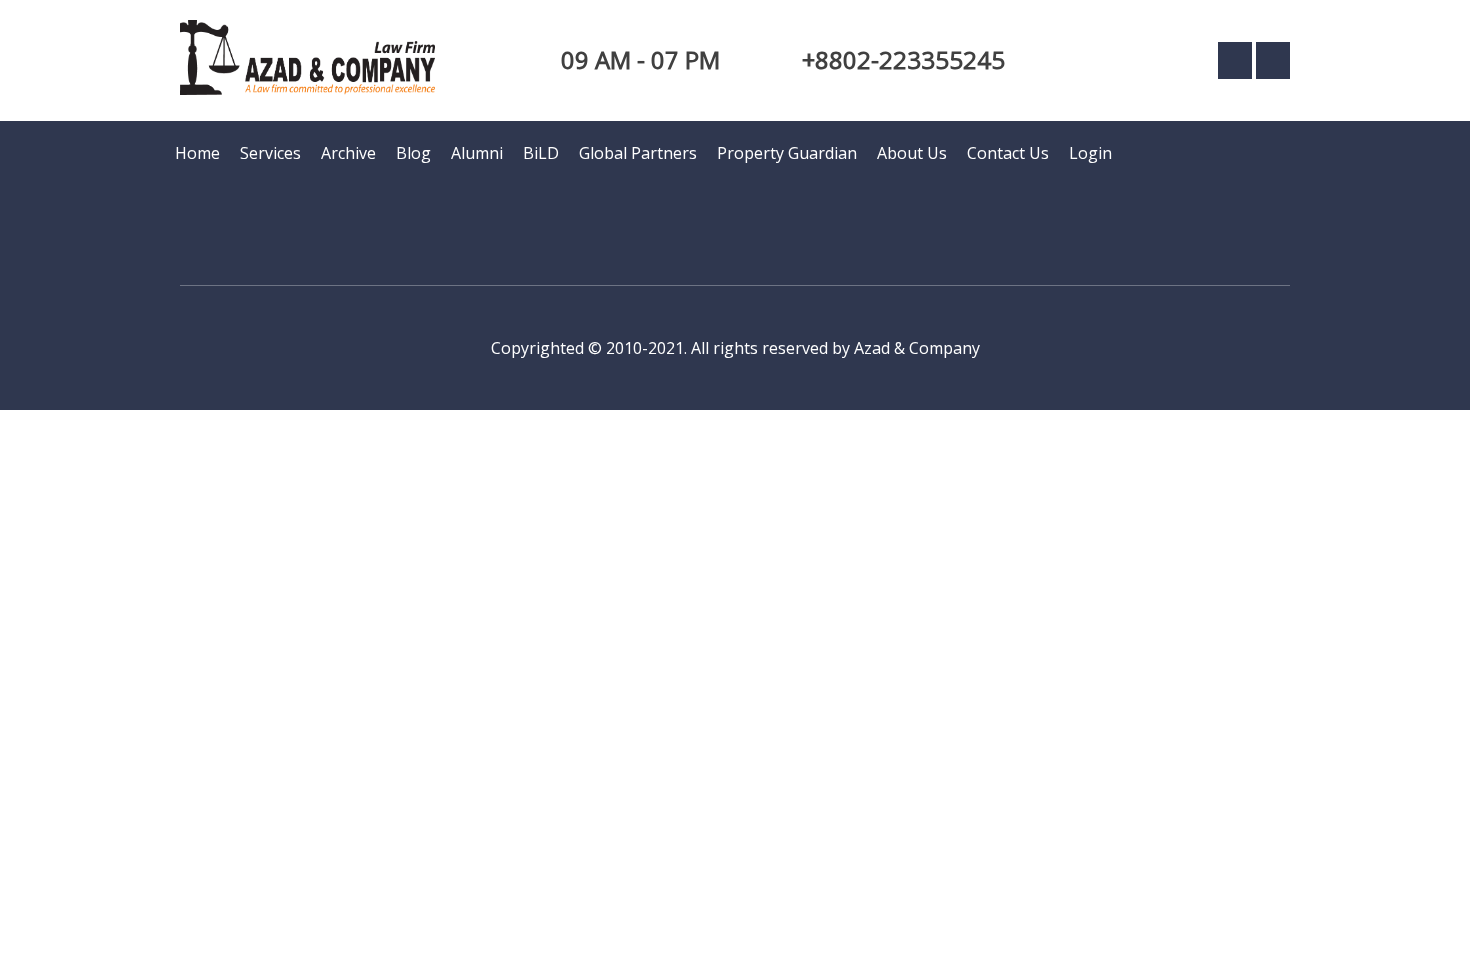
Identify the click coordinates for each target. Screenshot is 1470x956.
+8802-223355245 (903, 59)
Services (270, 153)
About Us (912, 153)
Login (1090, 153)
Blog (413, 153)
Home (197, 153)
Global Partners (638, 153)
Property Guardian (787, 153)
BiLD (541, 153)
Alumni (477, 153)
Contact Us (1008, 153)
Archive (348, 153)
